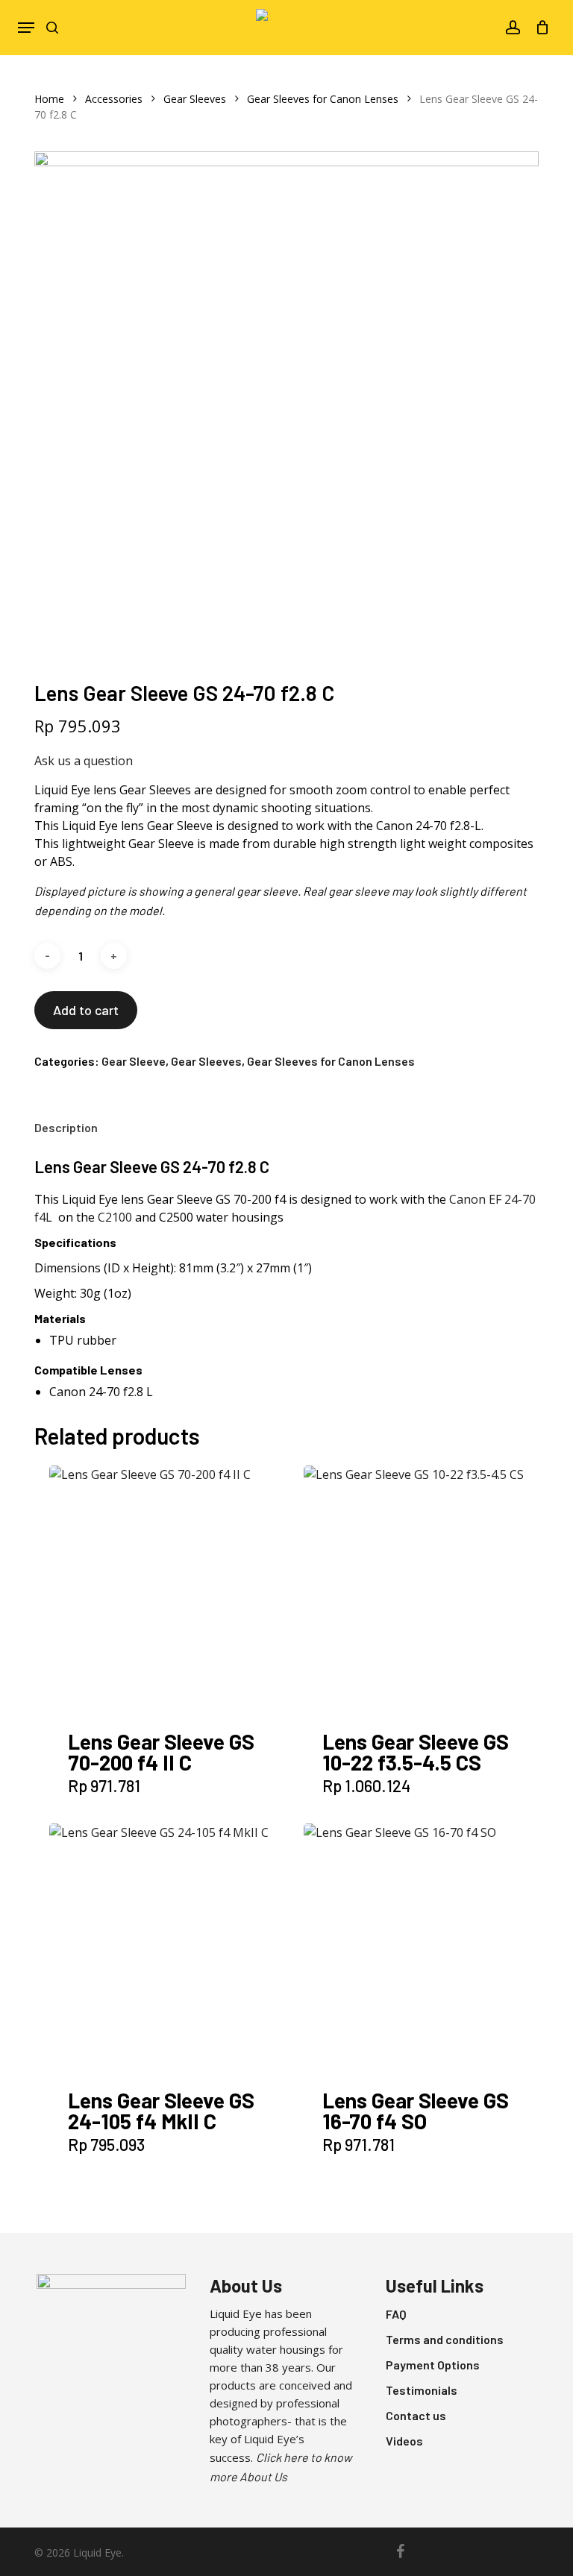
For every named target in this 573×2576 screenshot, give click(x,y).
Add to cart (86, 1010)
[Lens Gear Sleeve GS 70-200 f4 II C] (173, 1589)
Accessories (114, 99)
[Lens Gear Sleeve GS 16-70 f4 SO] (428, 1947)
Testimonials (422, 2390)
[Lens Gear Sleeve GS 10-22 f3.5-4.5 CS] (428, 1589)
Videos (404, 2441)
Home (49, 99)
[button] (26, 28)
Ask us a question (84, 761)
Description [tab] (66, 1127)
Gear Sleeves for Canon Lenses (323, 99)
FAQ (396, 2314)
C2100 (115, 1217)
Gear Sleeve (134, 1061)
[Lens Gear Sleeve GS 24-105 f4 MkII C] (173, 1947)
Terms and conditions (445, 2339)
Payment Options (433, 2365)
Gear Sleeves (195, 99)
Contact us (416, 2415)
